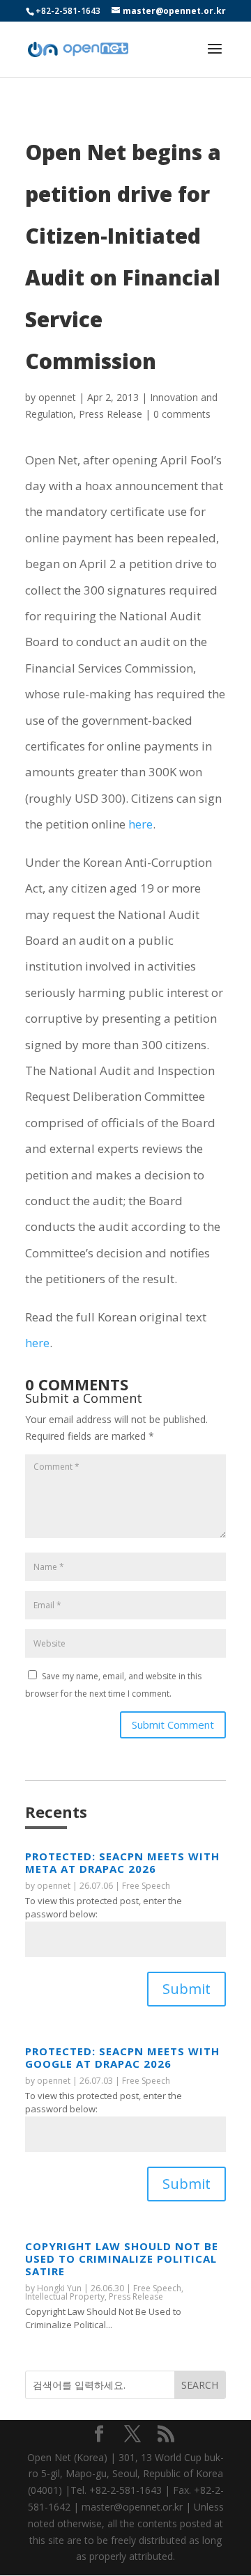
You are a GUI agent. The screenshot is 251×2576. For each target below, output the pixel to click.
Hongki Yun (59, 2288)
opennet (57, 397)
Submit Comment (173, 1725)
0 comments (182, 414)
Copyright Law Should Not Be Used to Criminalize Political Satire (122, 2259)
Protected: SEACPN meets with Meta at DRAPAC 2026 (122, 1862)
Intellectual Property (65, 2296)
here (140, 824)
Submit (187, 1989)
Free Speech (146, 1886)
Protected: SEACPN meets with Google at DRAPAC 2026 (122, 2057)
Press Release (111, 414)
